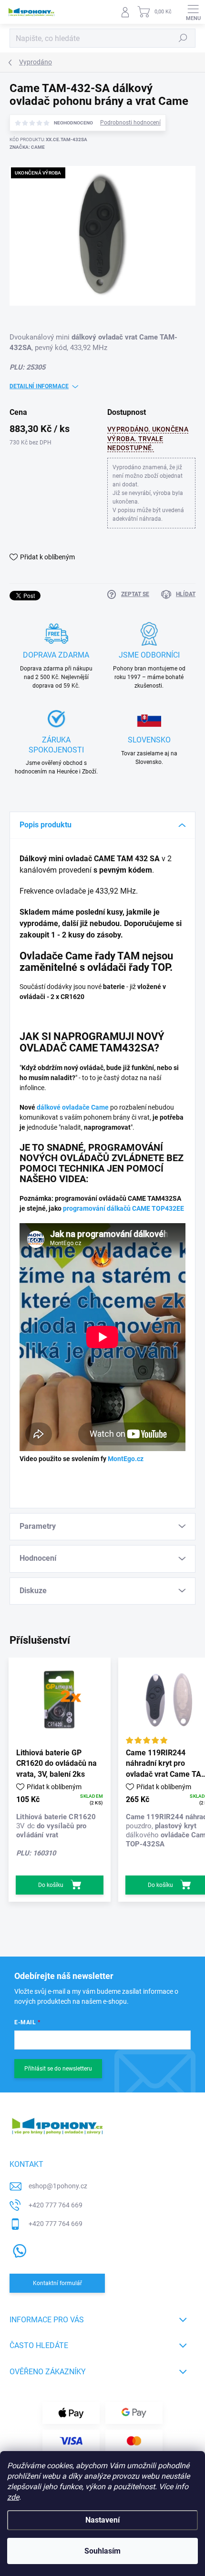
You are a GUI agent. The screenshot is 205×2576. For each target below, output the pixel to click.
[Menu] (193, 12)
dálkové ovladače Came (73, 1107)
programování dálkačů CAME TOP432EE (123, 1208)
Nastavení (102, 2520)
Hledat (183, 38)
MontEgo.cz (126, 1459)
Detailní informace (39, 386)
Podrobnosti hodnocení (130, 123)
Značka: (27, 147)
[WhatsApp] (18, 2249)
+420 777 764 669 (56, 2205)
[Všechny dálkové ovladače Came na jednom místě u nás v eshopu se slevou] (109, 1107)
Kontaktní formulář (57, 2283)
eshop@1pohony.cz (58, 2186)
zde (13, 2497)
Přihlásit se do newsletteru (58, 2069)
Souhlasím (102, 2551)
